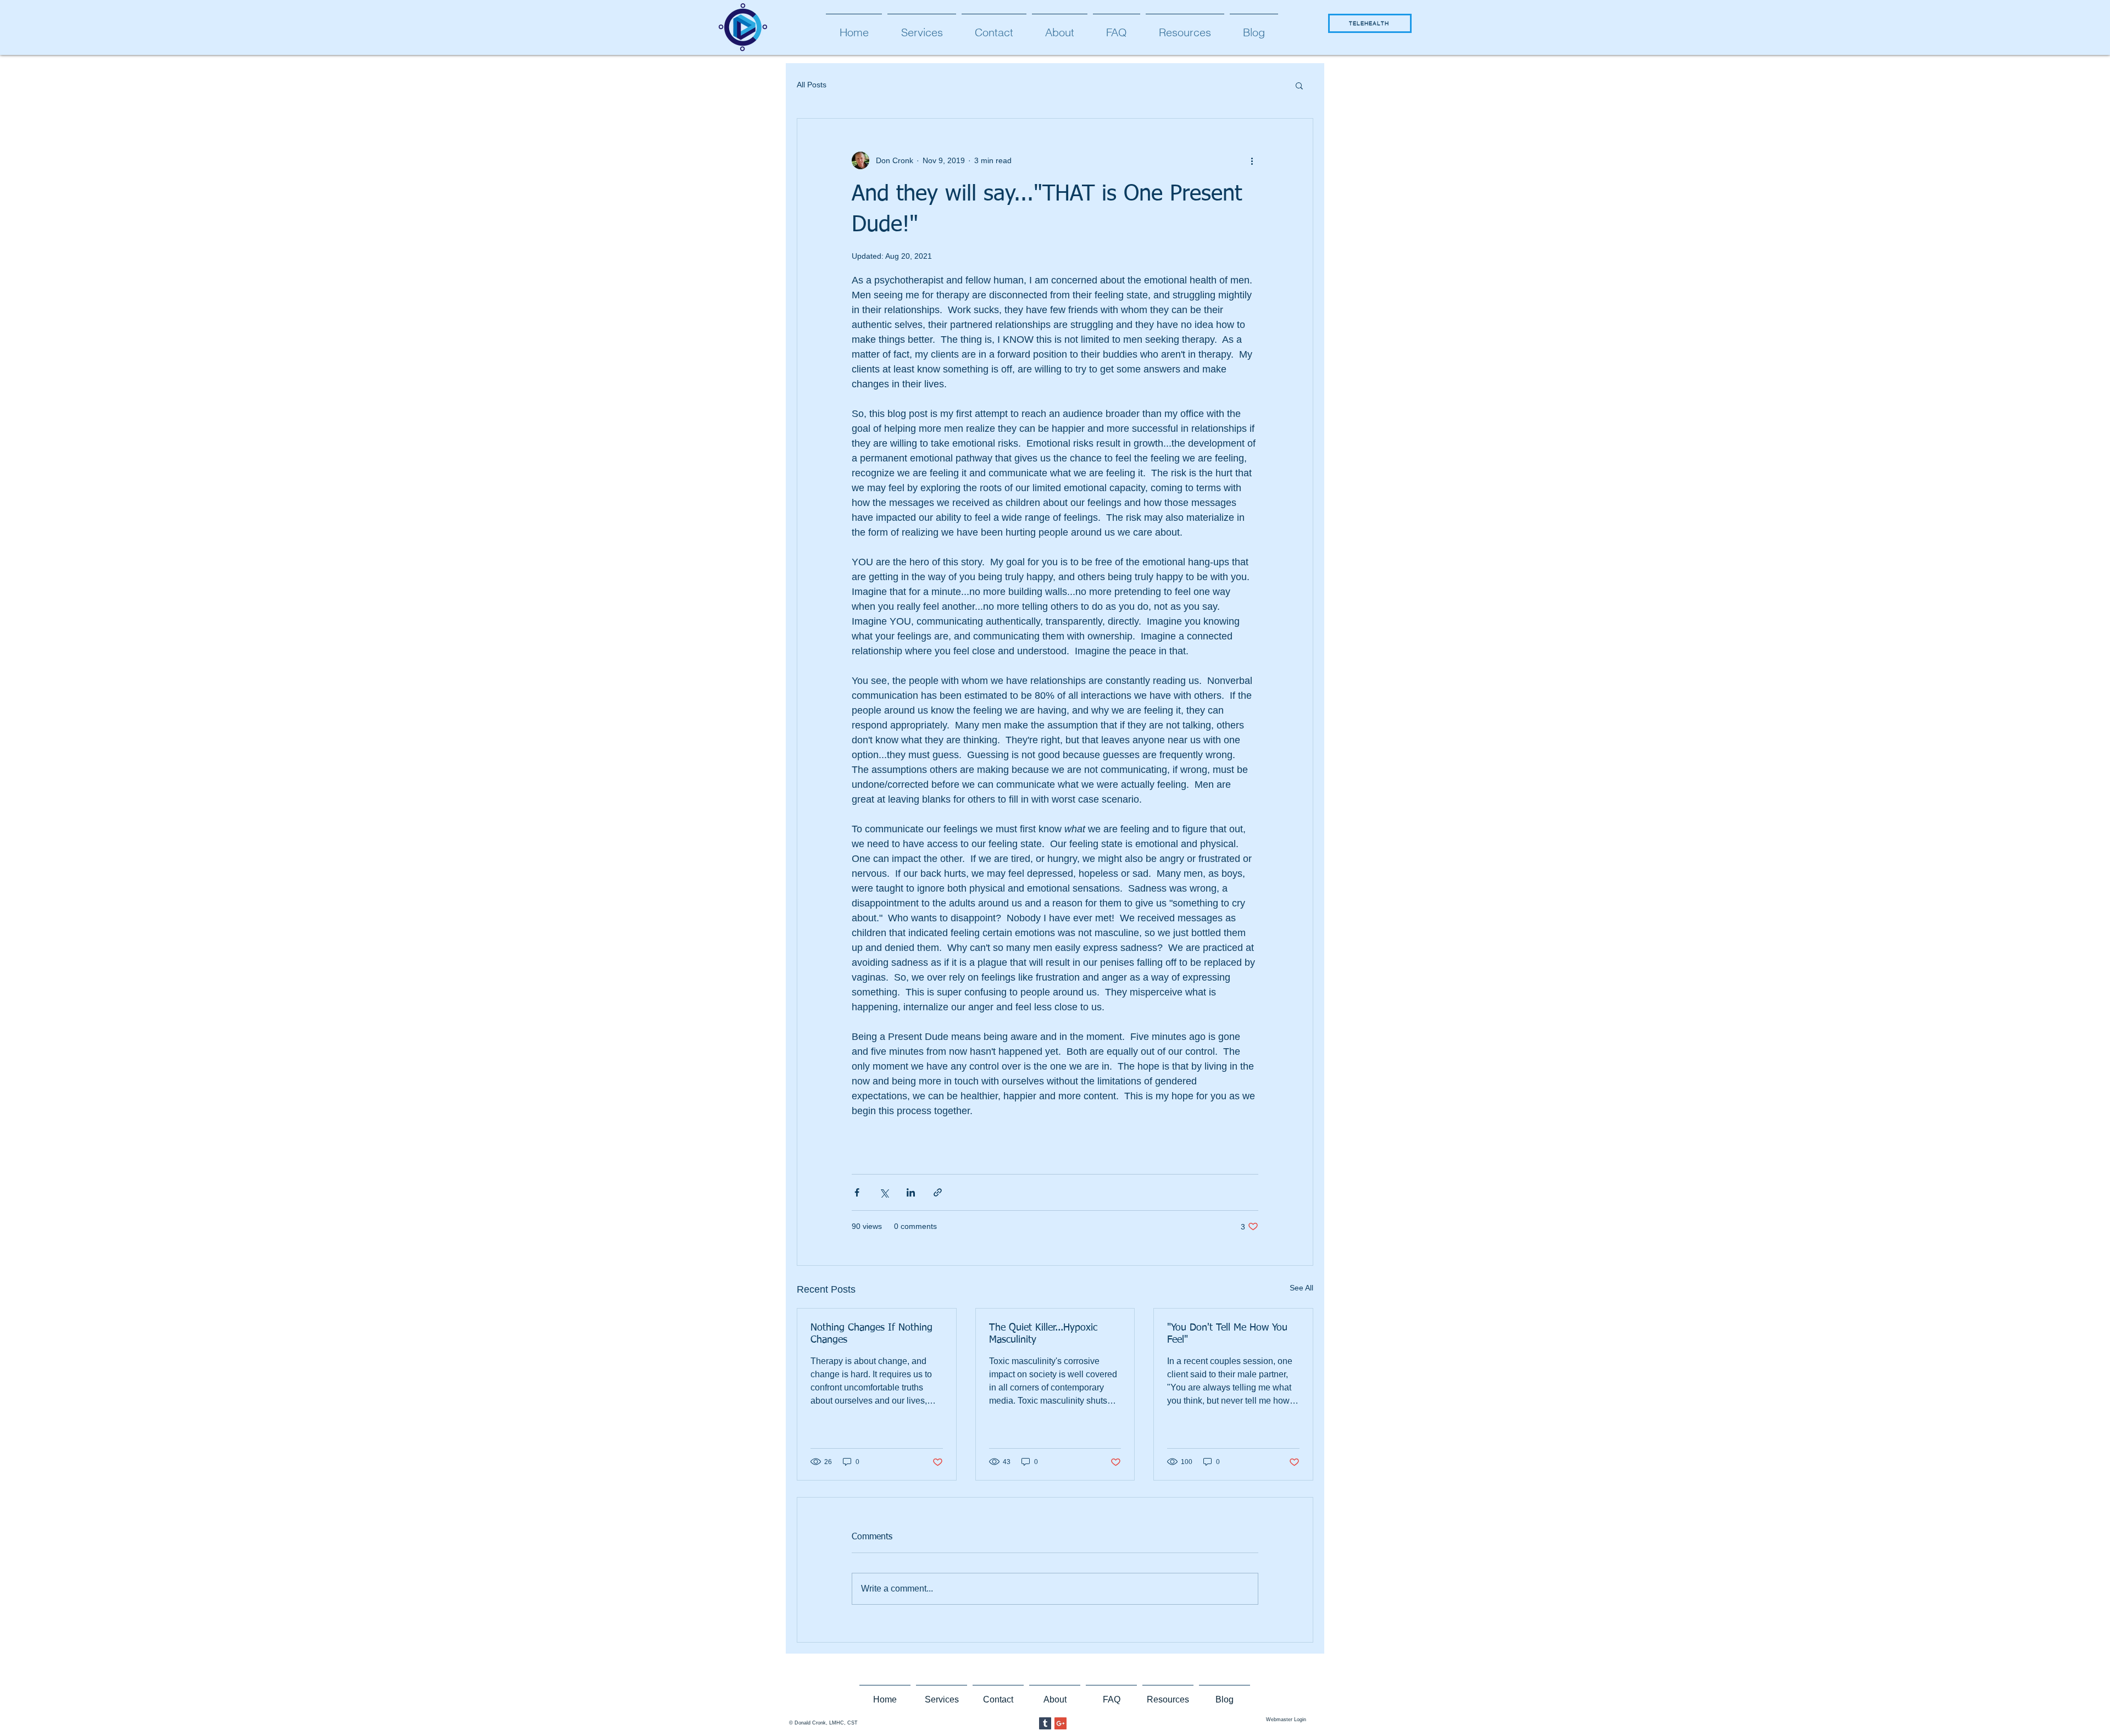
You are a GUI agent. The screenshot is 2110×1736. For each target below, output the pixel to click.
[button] (1299, 85)
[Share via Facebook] (857, 1192)
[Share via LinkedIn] (911, 1192)
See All (1301, 1288)
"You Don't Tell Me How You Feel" (1227, 1334)
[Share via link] (938, 1192)
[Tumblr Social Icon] (1045, 1723)
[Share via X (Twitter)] (884, 1192)
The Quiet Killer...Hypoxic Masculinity (1043, 1334)
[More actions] (1252, 160)
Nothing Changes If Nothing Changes (871, 1334)
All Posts (812, 85)
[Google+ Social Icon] (1060, 1723)
